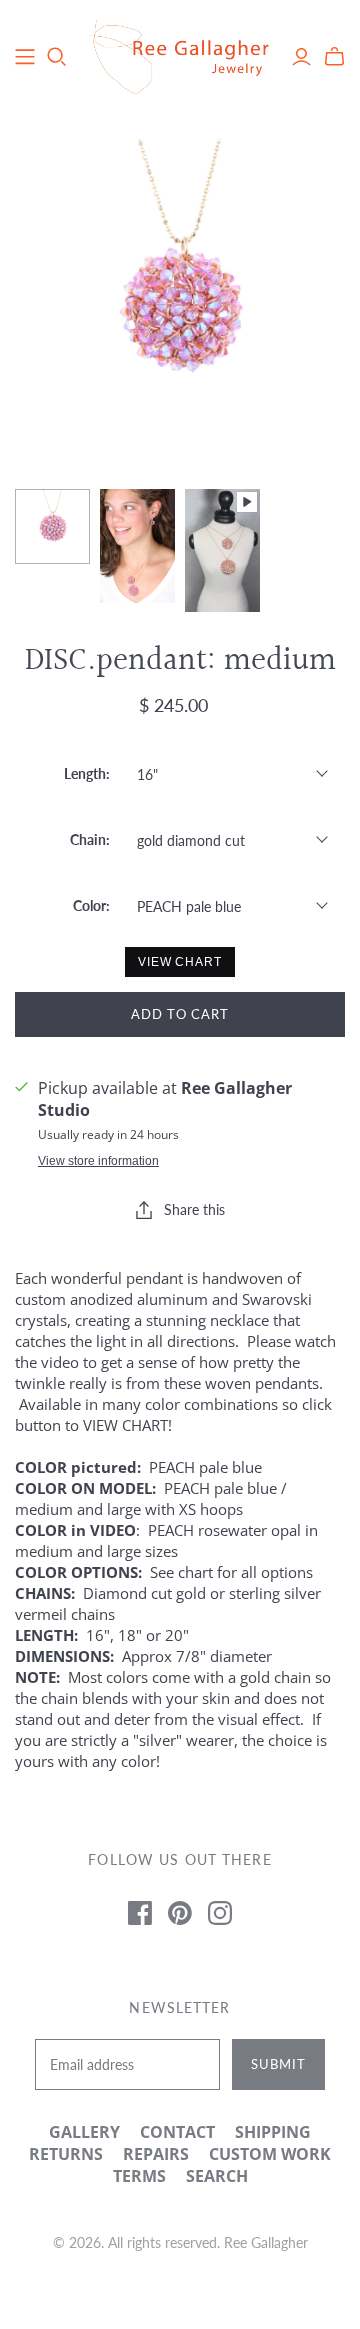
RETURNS (66, 2154)
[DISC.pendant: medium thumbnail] (52, 526)
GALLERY (84, 2132)
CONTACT (177, 2132)
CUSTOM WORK (270, 2154)
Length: (87, 773)
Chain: (90, 839)
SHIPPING (273, 2132)
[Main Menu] (25, 57)
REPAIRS (156, 2154)
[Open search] (57, 57)
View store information (98, 1161)
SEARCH (217, 2176)
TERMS (139, 2176)
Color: (91, 905)
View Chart (180, 962)
